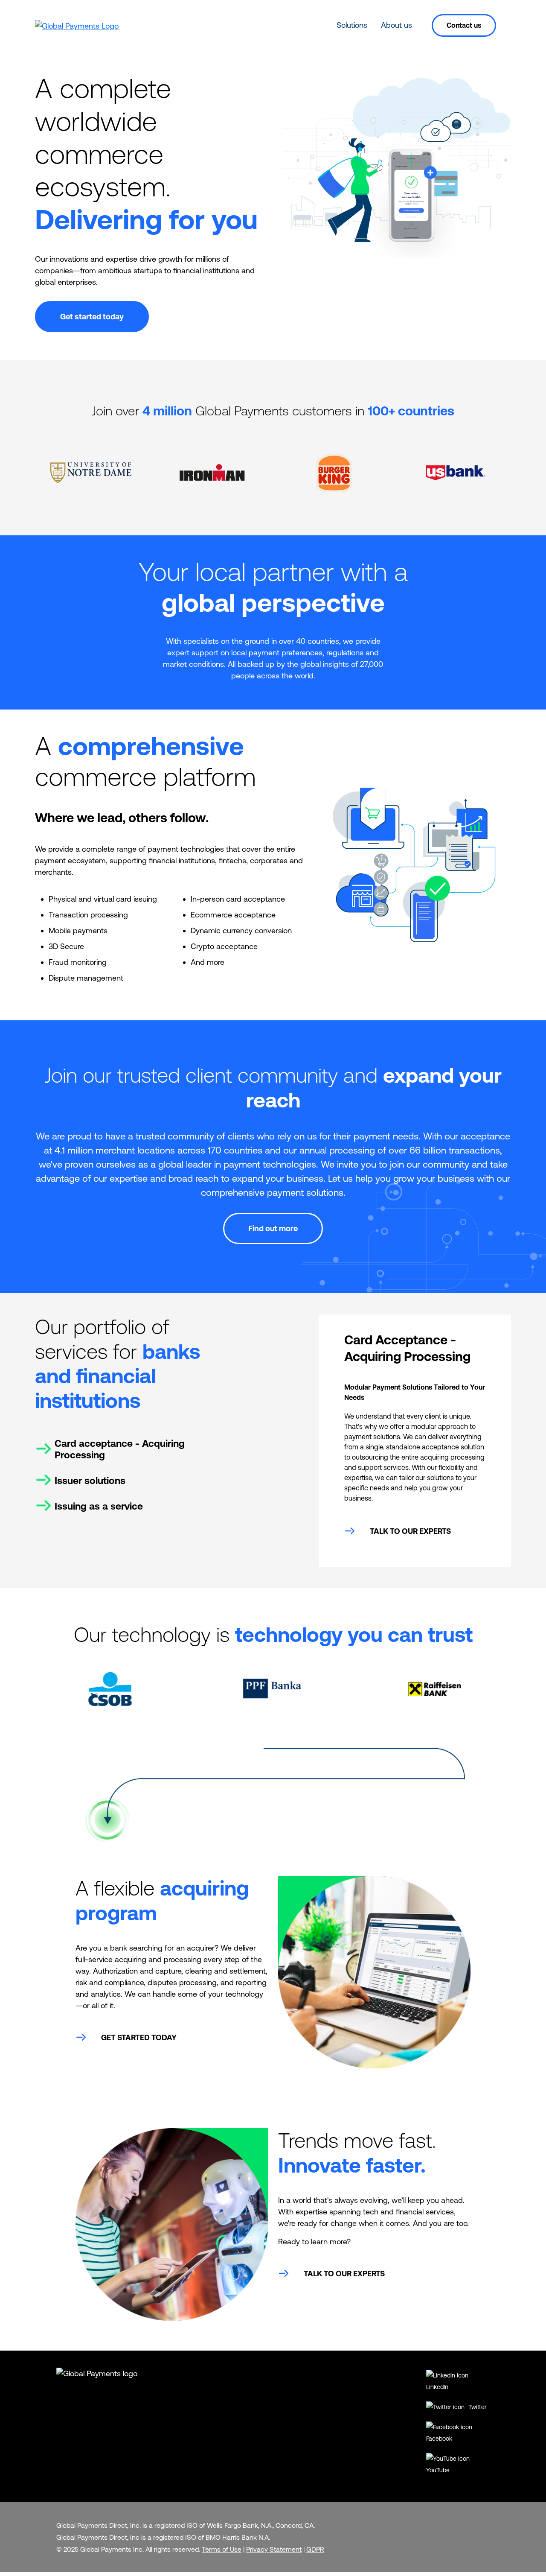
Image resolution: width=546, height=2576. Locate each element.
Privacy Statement (274, 2549)
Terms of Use (222, 2549)
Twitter (477, 2407)
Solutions (352, 25)
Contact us (464, 25)
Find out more (273, 1228)
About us (396, 25)
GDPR (315, 2549)
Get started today (92, 317)
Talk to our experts (410, 1531)
